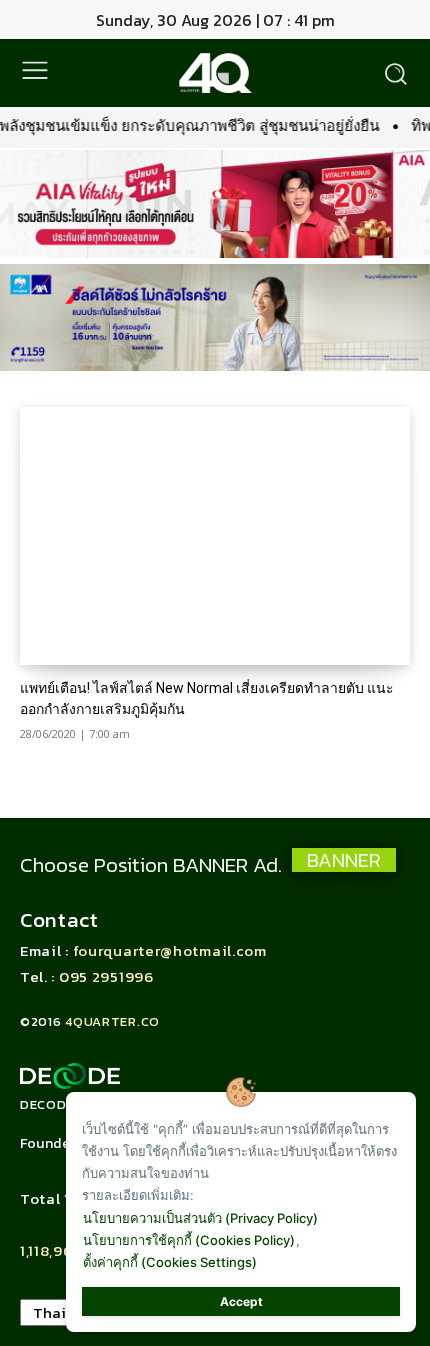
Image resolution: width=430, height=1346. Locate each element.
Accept (241, 1301)
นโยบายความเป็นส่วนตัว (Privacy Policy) (200, 1218)
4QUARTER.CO (112, 1021)
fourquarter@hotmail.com (170, 950)
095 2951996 (106, 976)
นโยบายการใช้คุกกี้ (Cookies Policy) (189, 1240)
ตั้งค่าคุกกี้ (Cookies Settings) (170, 1262)
